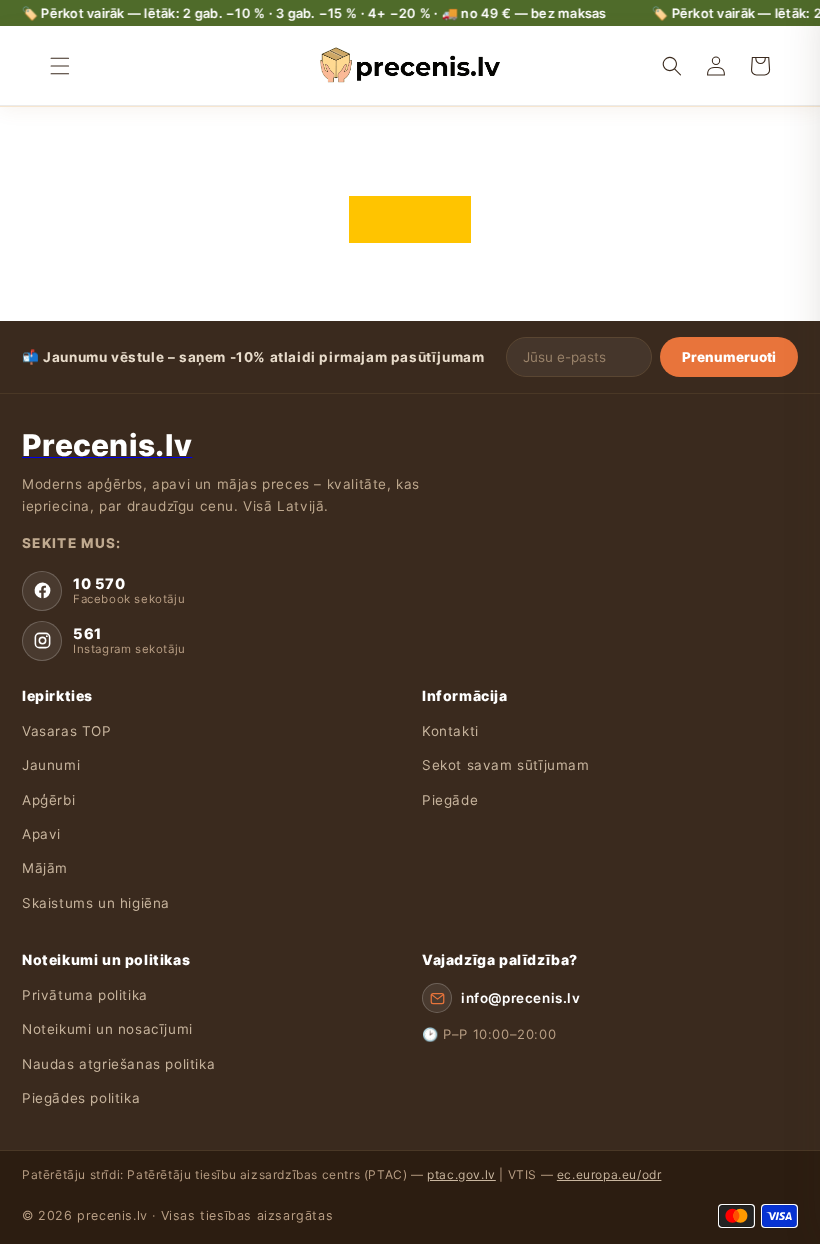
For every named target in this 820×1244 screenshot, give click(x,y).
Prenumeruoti (729, 357)
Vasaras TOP (67, 731)
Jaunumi (51, 765)
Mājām (45, 868)
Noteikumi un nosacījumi (107, 1029)
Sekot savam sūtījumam (506, 765)
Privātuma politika (85, 995)
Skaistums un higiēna (96, 903)
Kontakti (450, 731)
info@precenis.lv (521, 998)
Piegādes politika (81, 1098)
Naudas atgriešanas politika (118, 1064)
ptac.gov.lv (461, 1174)
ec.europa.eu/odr (609, 1174)
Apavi (41, 834)
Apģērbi (48, 800)
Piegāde (450, 800)
